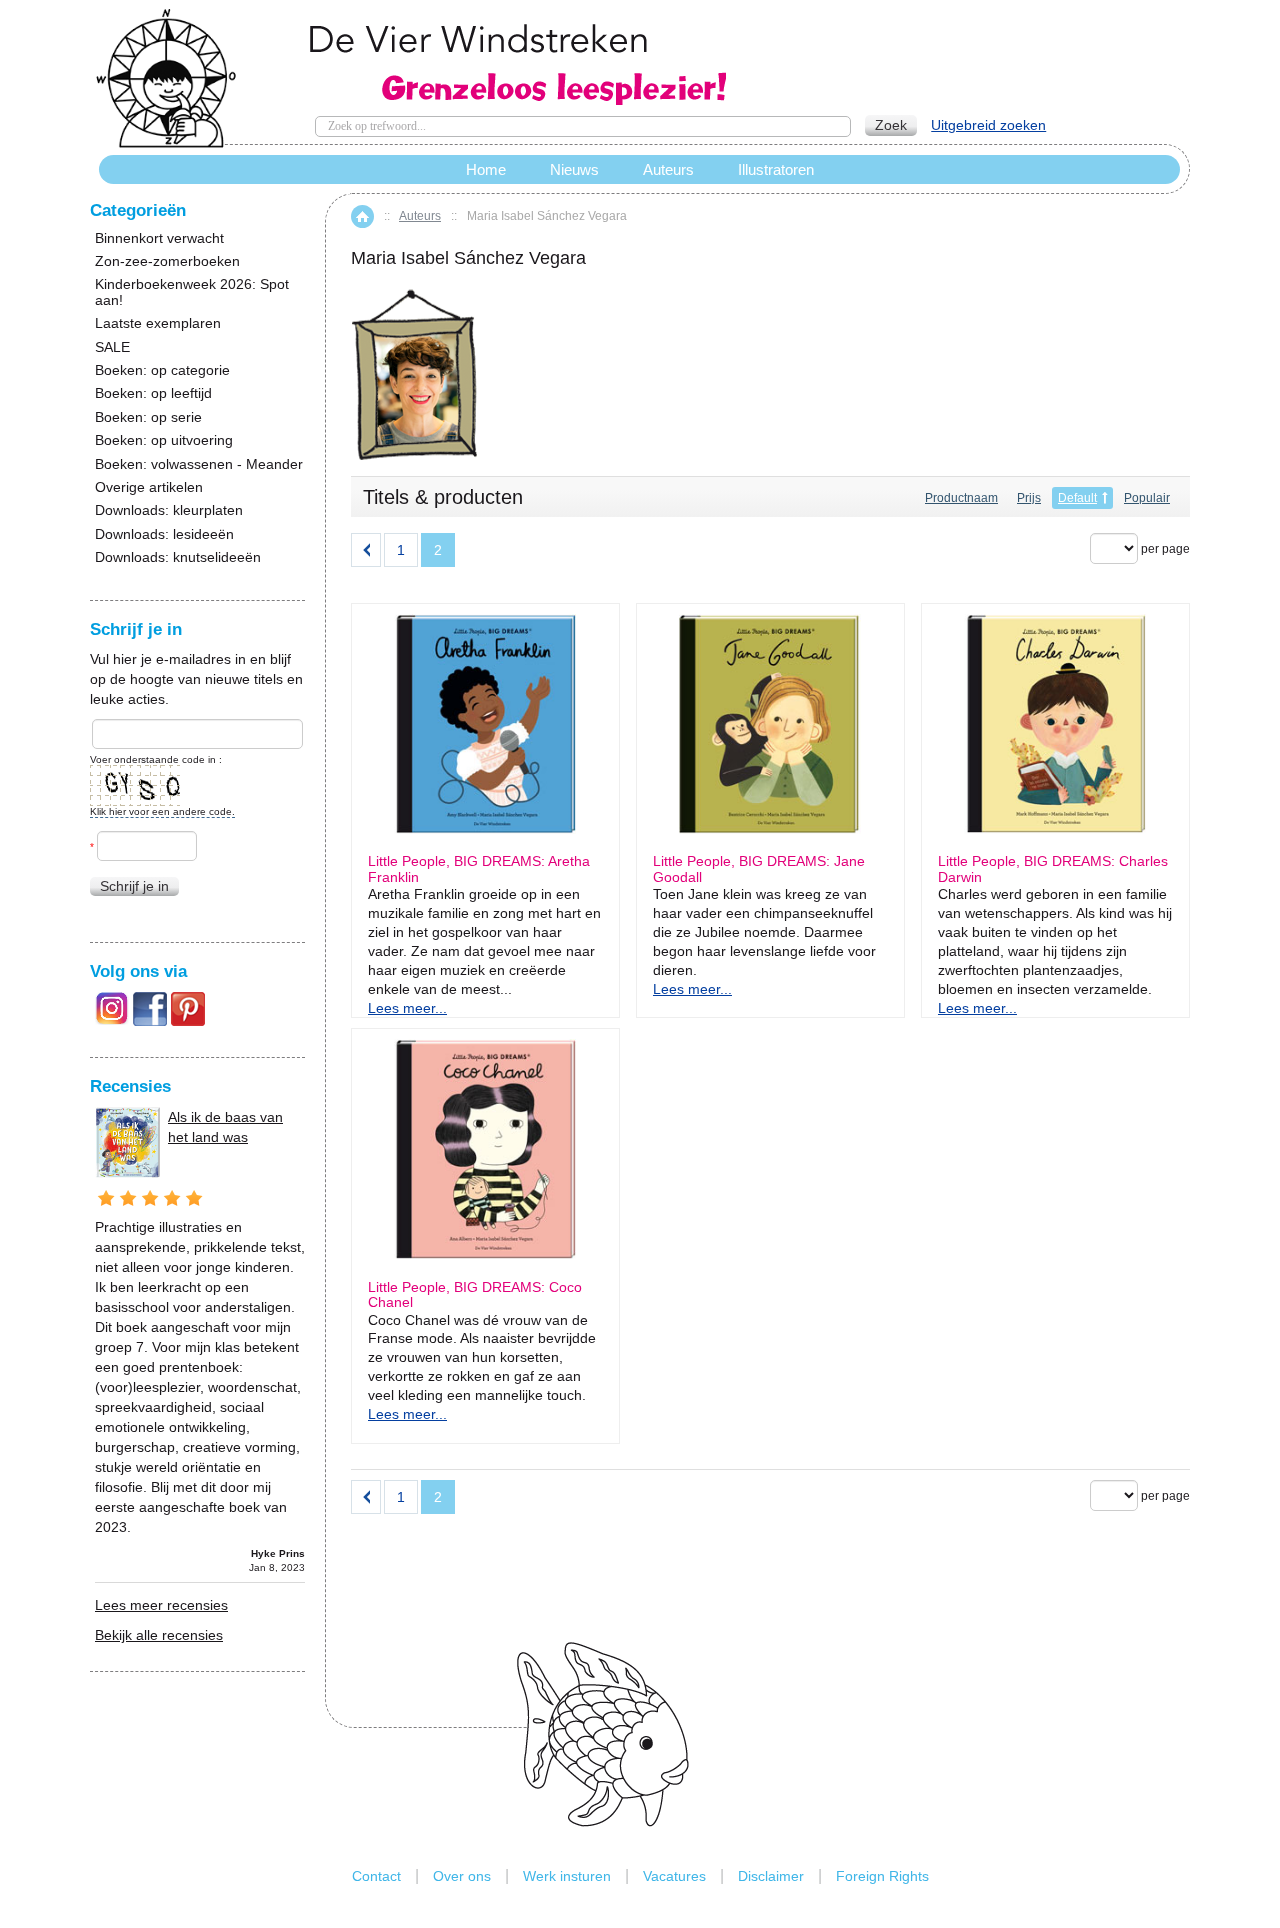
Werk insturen (567, 1876)
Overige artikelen (149, 487)
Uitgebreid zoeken (988, 125)
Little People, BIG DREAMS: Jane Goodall (759, 869)
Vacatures (674, 1876)
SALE (112, 347)
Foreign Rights (882, 1876)
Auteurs (420, 216)
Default (1077, 498)
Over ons (462, 1876)
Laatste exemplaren (158, 323)
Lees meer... (407, 1008)
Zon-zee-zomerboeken (167, 261)
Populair (1147, 498)
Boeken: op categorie (162, 370)
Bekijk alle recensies (159, 1635)
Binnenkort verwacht (159, 238)
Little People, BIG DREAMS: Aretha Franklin (479, 869)
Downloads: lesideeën (164, 534)
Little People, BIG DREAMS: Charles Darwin (1053, 869)
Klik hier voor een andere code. (162, 811)
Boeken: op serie (148, 417)
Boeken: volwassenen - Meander (199, 464)
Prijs (1029, 498)
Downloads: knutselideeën (178, 557)
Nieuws (574, 169)
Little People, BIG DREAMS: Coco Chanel (475, 1295)
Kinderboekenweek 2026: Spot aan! (192, 292)
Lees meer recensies (161, 1605)
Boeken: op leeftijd (153, 393)
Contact (376, 1876)
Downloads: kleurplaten (169, 510)
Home (362, 216)
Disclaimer (771, 1876)
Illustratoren (776, 169)
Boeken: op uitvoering (164, 440)
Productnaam (961, 498)
